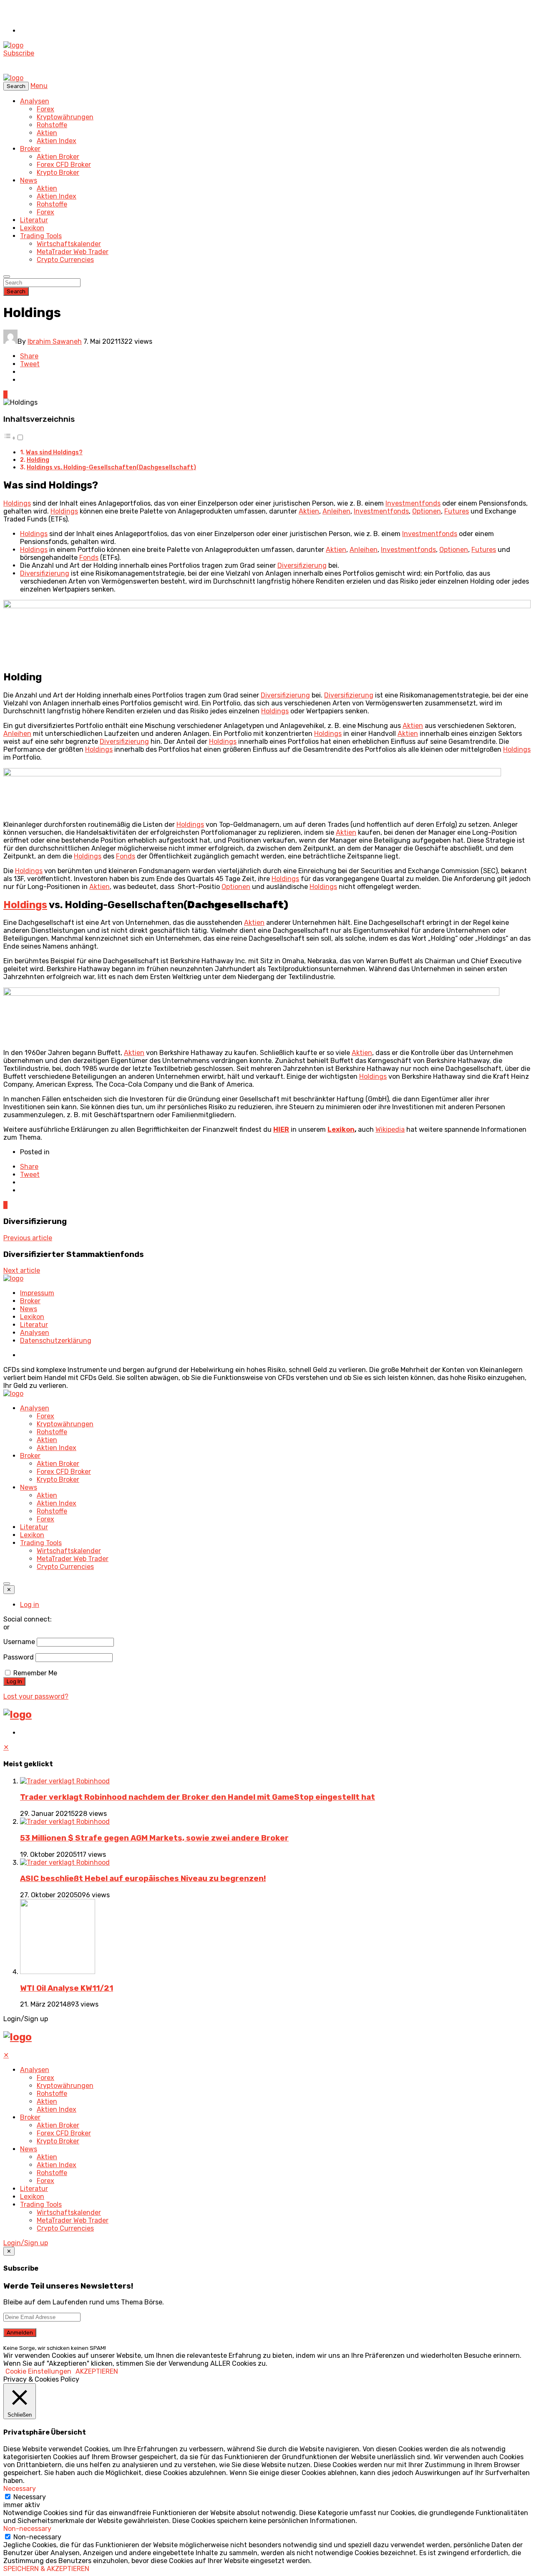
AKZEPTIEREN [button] (97, 2371)
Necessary (30, 2497)
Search (16, 291)
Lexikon (32, 228)
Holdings (17, 503)
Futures (457, 511)
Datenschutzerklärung (56, 1341)
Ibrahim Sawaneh (55, 341)
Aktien (47, 133)
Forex (45, 109)
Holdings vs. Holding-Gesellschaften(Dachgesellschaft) (111, 467)
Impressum (37, 1293)
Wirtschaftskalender (69, 244)
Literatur (34, 220)
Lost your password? (36, 1696)
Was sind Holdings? (54, 452)
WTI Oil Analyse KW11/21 (67, 1988)
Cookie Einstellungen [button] (38, 2371)
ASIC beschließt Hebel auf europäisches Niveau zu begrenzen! (143, 1878)
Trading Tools (41, 236)
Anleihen (336, 511)
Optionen (427, 511)
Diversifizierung (302, 565)
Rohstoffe (52, 125)
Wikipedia (390, 1129)
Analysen (35, 101)
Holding (38, 460)
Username (19, 1642)
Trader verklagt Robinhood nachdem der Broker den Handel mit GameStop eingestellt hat (198, 1797)
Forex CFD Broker (64, 165)
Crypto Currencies (65, 260)
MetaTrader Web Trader (73, 252)
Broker (30, 149)
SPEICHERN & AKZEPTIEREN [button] (46, 2569)
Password (19, 1657)
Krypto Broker (58, 172)
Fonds (89, 558)
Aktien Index (57, 141)
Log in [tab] (30, 1605)
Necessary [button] (20, 2489)
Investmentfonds (413, 503)
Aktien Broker (58, 157)
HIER (281, 1129)
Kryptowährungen (65, 117)
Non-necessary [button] (27, 2529)
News (29, 180)
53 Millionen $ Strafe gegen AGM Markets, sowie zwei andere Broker (154, 1838)
